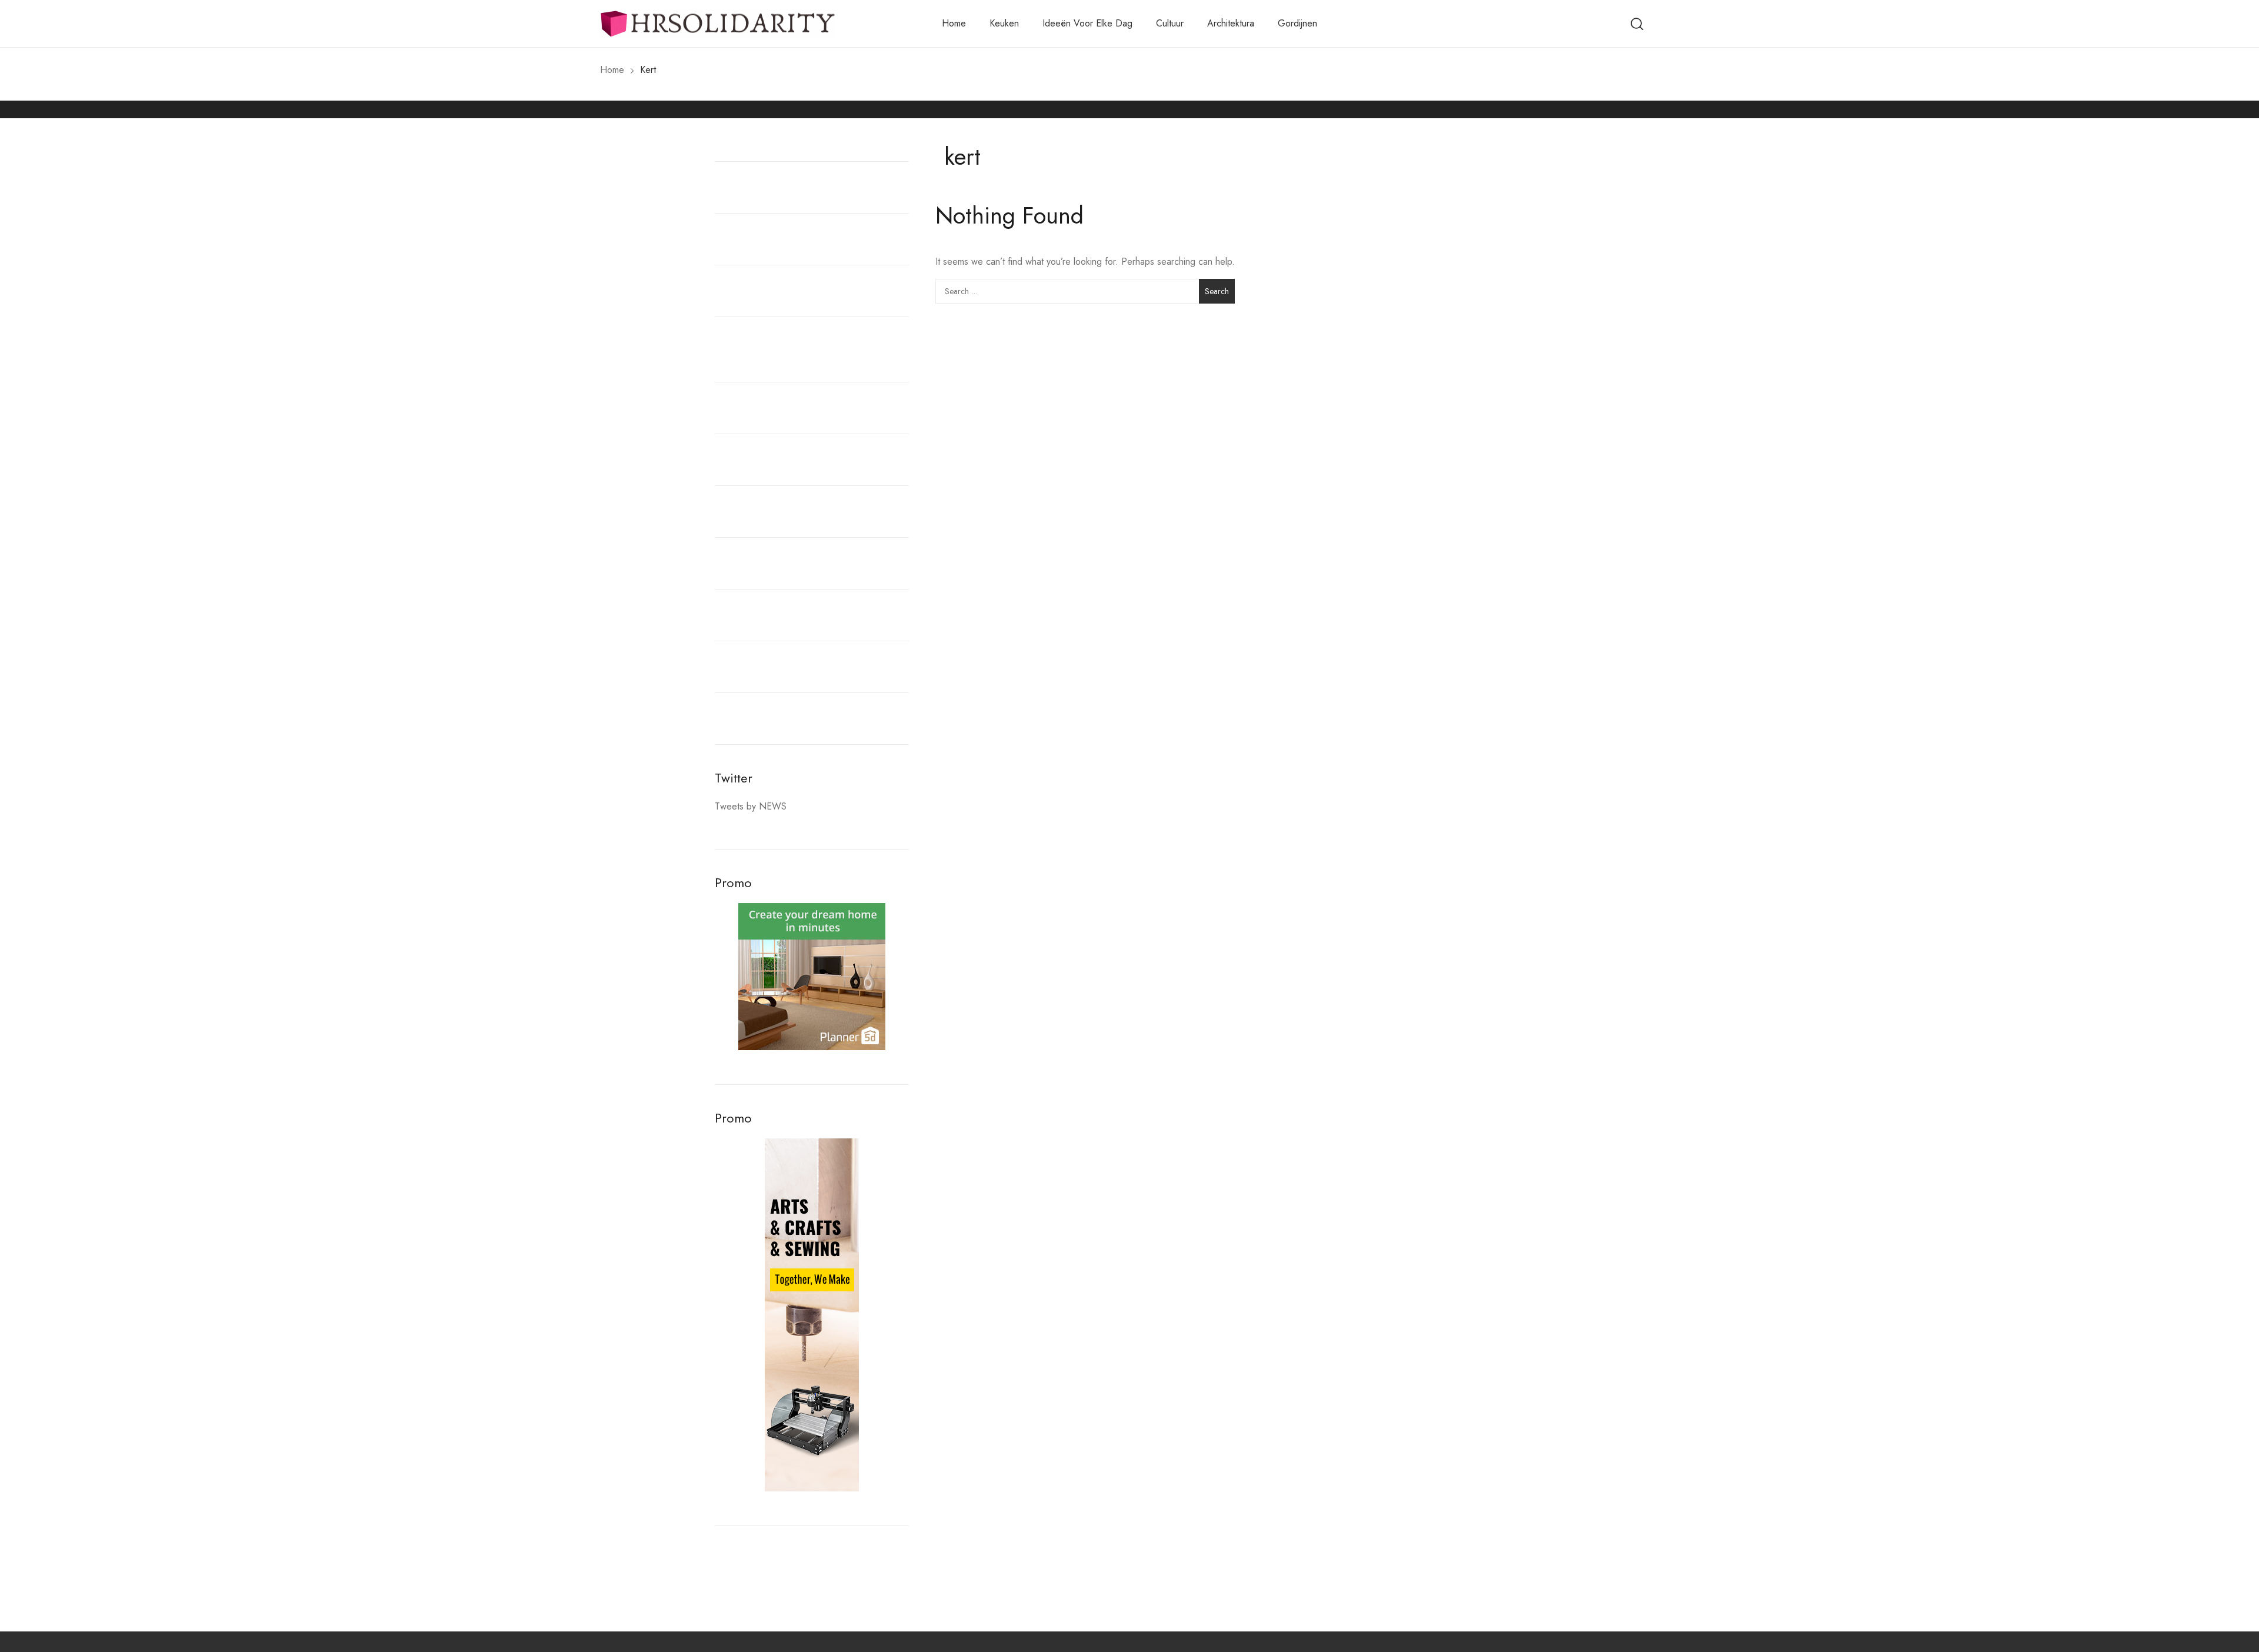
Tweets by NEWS (751, 806)
